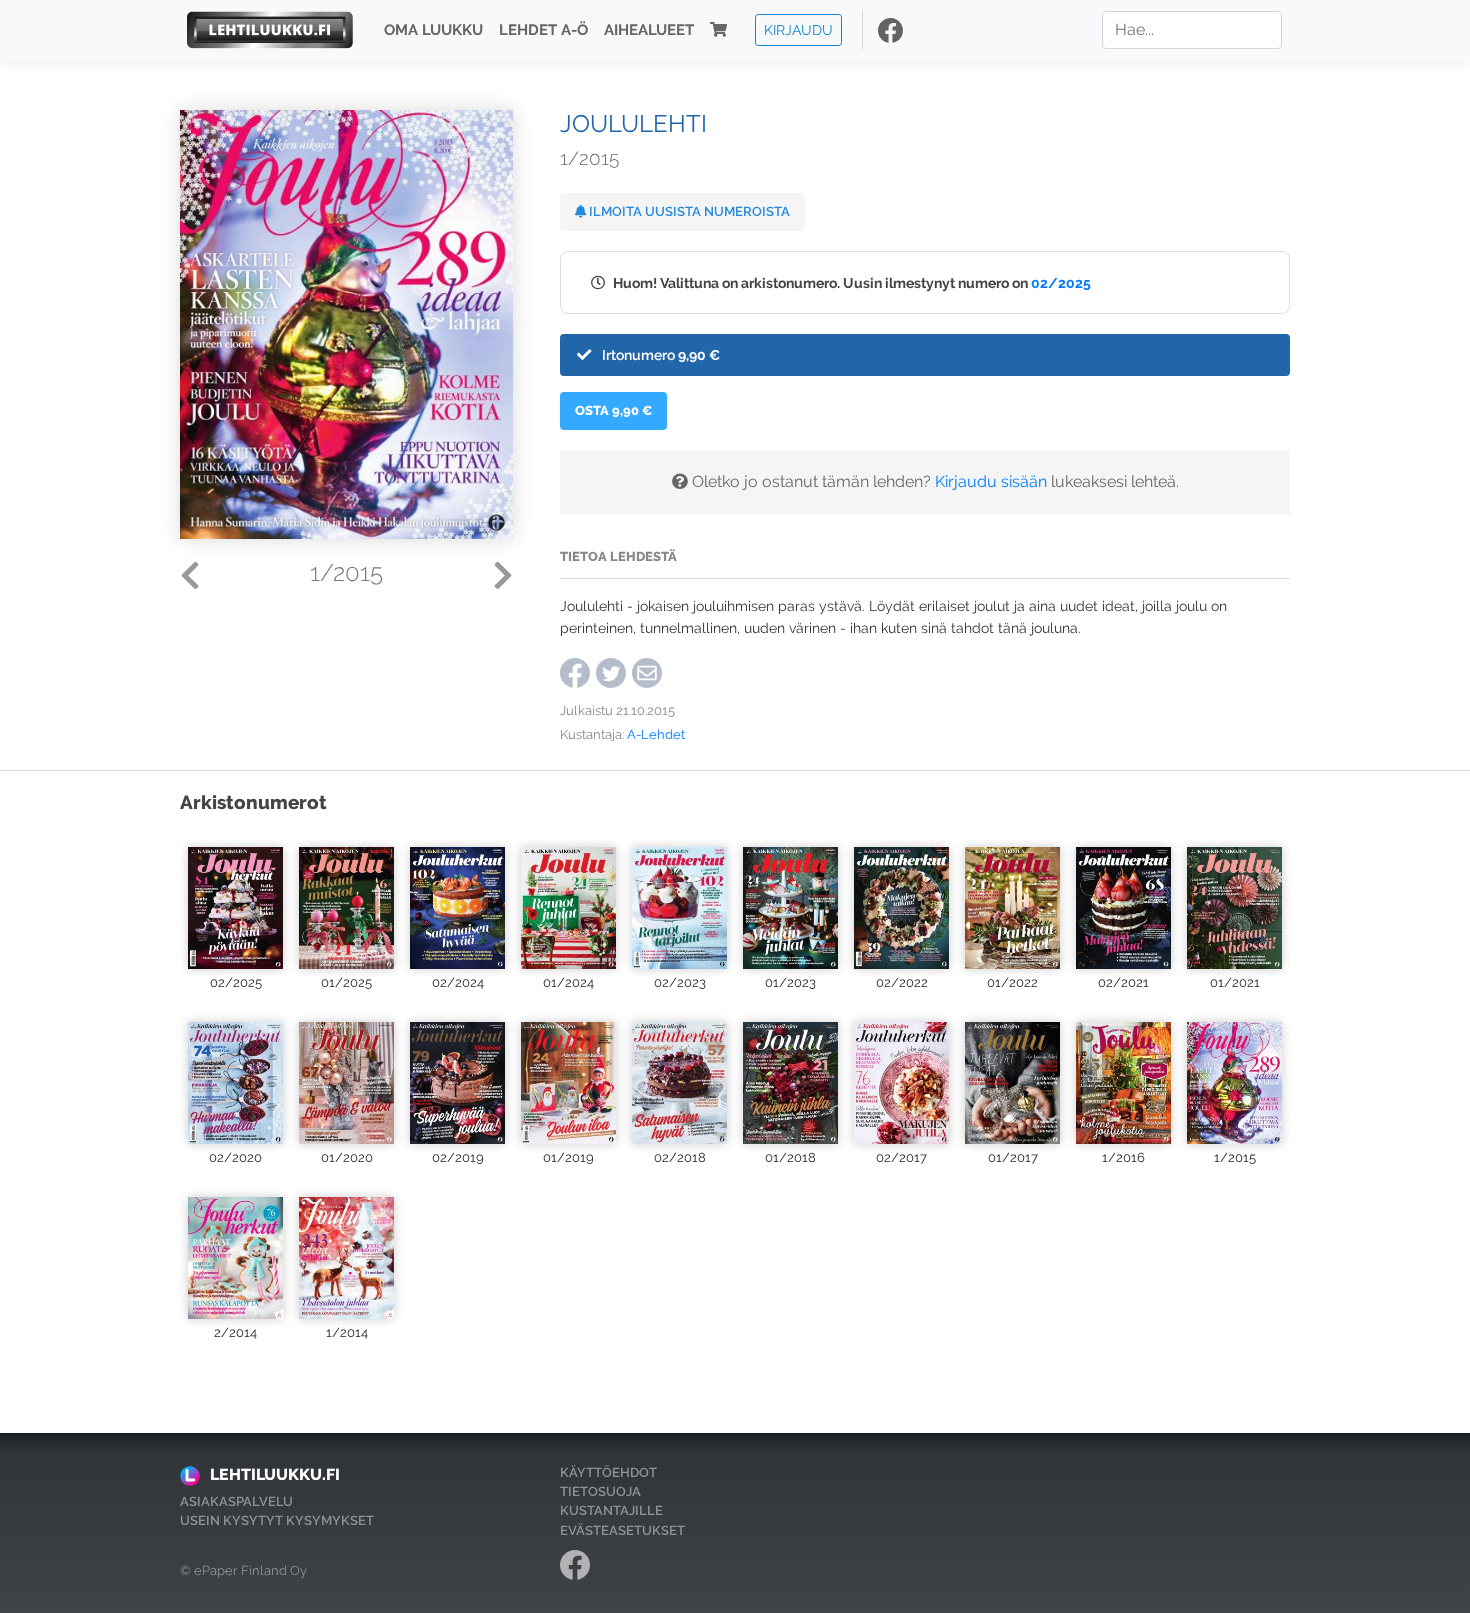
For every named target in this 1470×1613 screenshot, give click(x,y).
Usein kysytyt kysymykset (277, 1520)
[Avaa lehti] (235, 899)
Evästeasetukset (622, 1530)
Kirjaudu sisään (991, 481)
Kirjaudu (798, 29)
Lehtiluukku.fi (275, 1474)
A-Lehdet (656, 734)
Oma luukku (433, 30)
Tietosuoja (600, 1491)
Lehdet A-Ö (543, 30)
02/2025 (1061, 282)
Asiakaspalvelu (236, 1501)
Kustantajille (611, 1510)
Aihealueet (649, 30)
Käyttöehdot (608, 1472)
